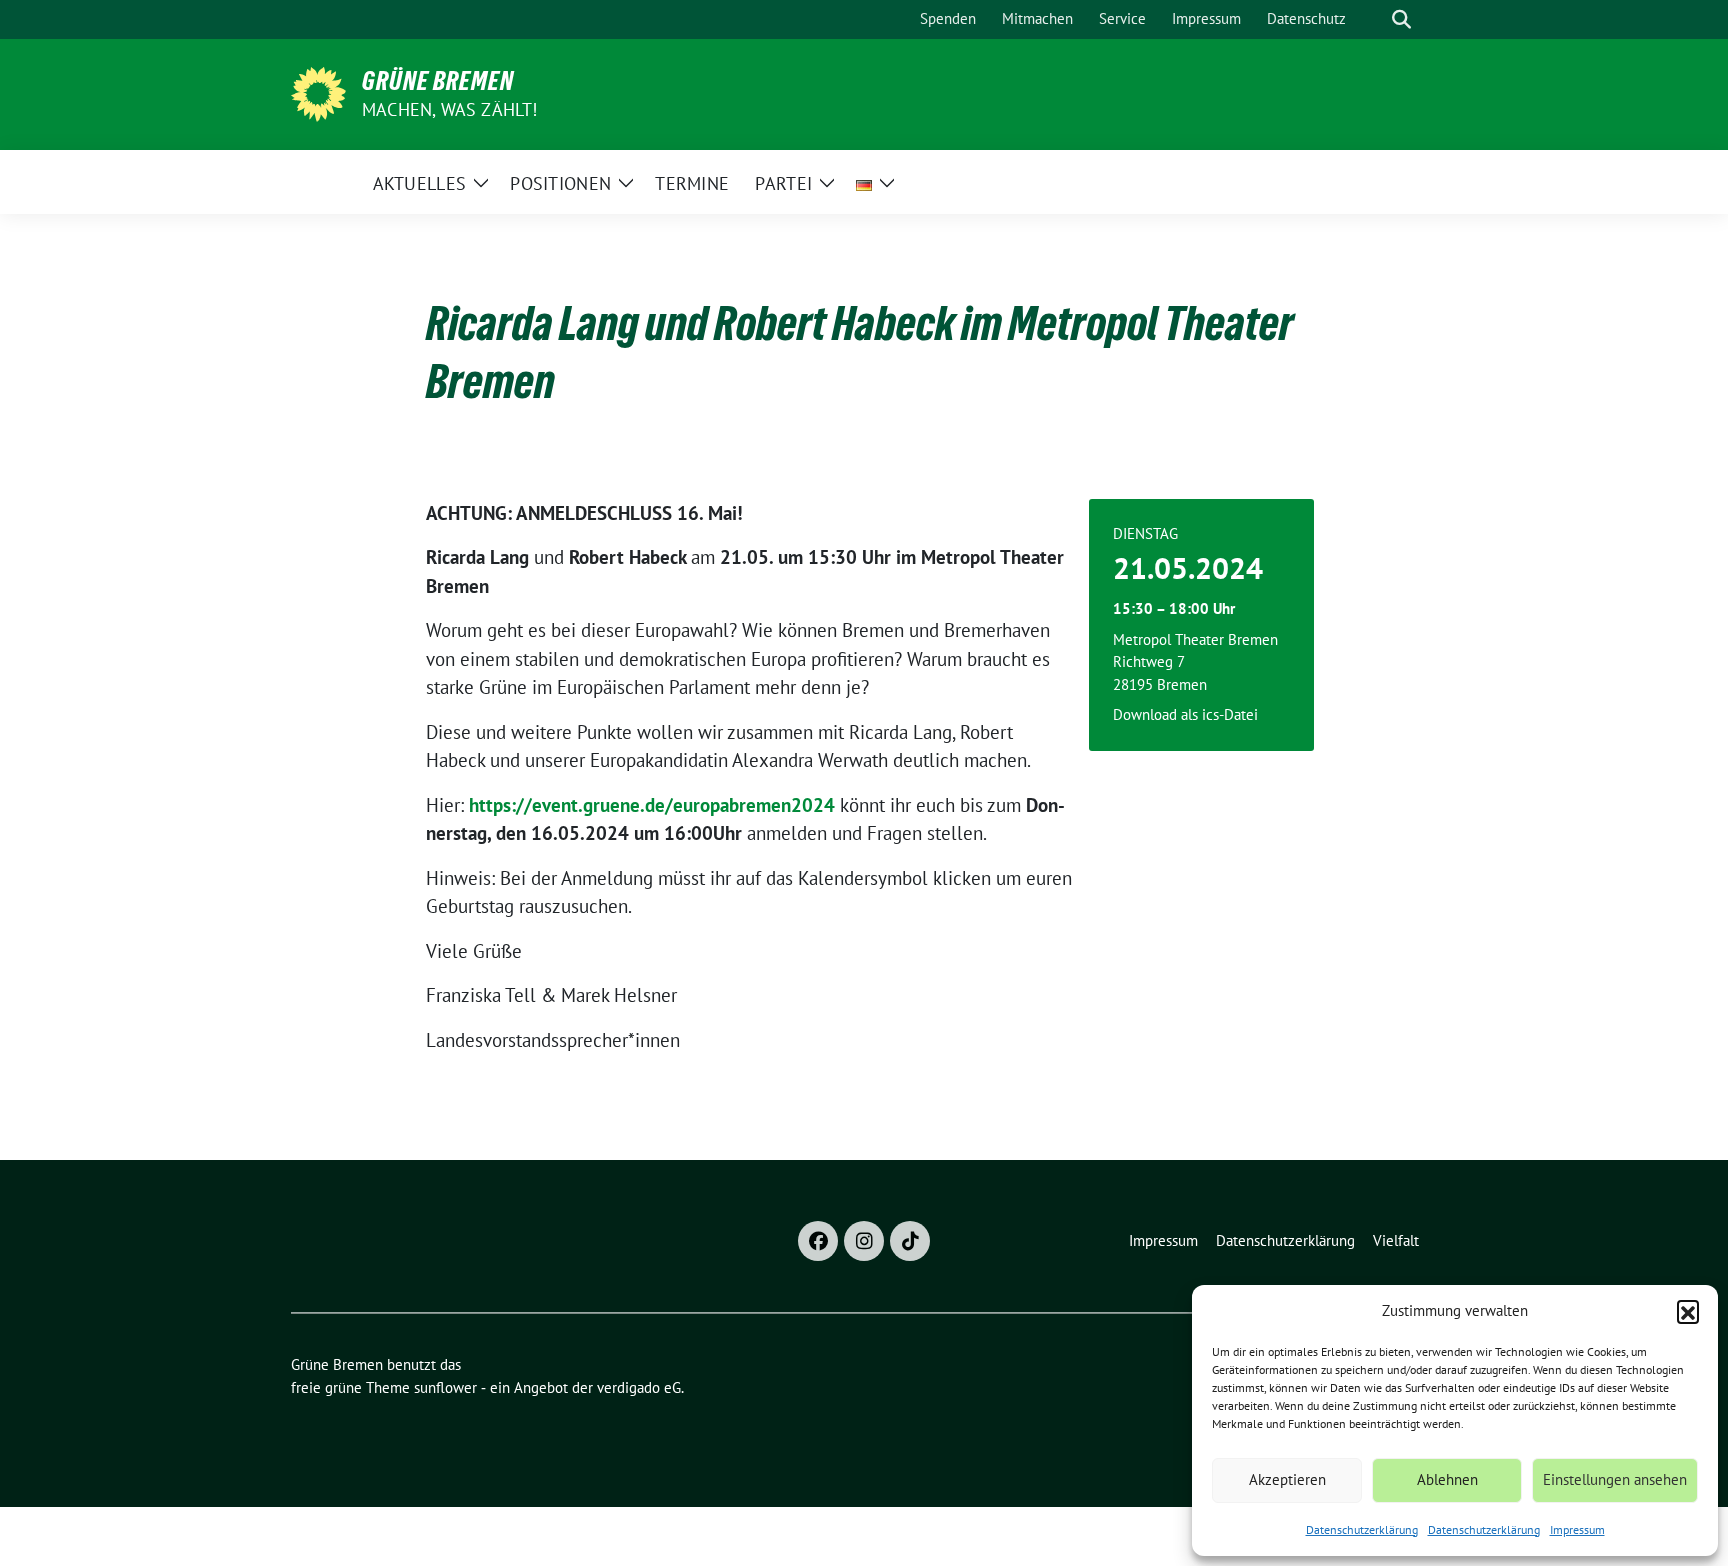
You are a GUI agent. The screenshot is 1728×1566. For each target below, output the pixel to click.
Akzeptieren (1287, 1479)
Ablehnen (1447, 1479)
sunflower (445, 1387)
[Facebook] (818, 1241)
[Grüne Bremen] (318, 92)
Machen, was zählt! (450, 109)
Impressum (1577, 1529)
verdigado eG (639, 1387)
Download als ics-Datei (1185, 714)
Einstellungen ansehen (1615, 1479)
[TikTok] (910, 1241)
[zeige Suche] (1401, 19)
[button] (1688, 1311)
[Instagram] (864, 1241)
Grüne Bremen (438, 81)
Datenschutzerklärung (1362, 1529)
